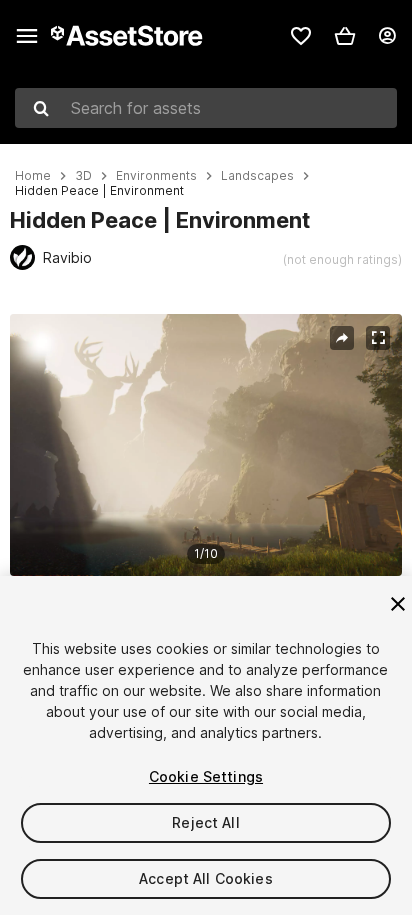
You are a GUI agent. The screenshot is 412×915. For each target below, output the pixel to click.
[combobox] (206, 108)
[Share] (342, 338)
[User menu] (387, 36)
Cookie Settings (206, 776)
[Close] (398, 604)
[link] (301, 36)
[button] (345, 36)
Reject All (205, 822)
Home (33, 176)
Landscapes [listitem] (257, 176)
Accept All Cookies (206, 878)
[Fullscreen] (378, 338)
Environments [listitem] (156, 176)
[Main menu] (27, 36)
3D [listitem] (83, 176)
